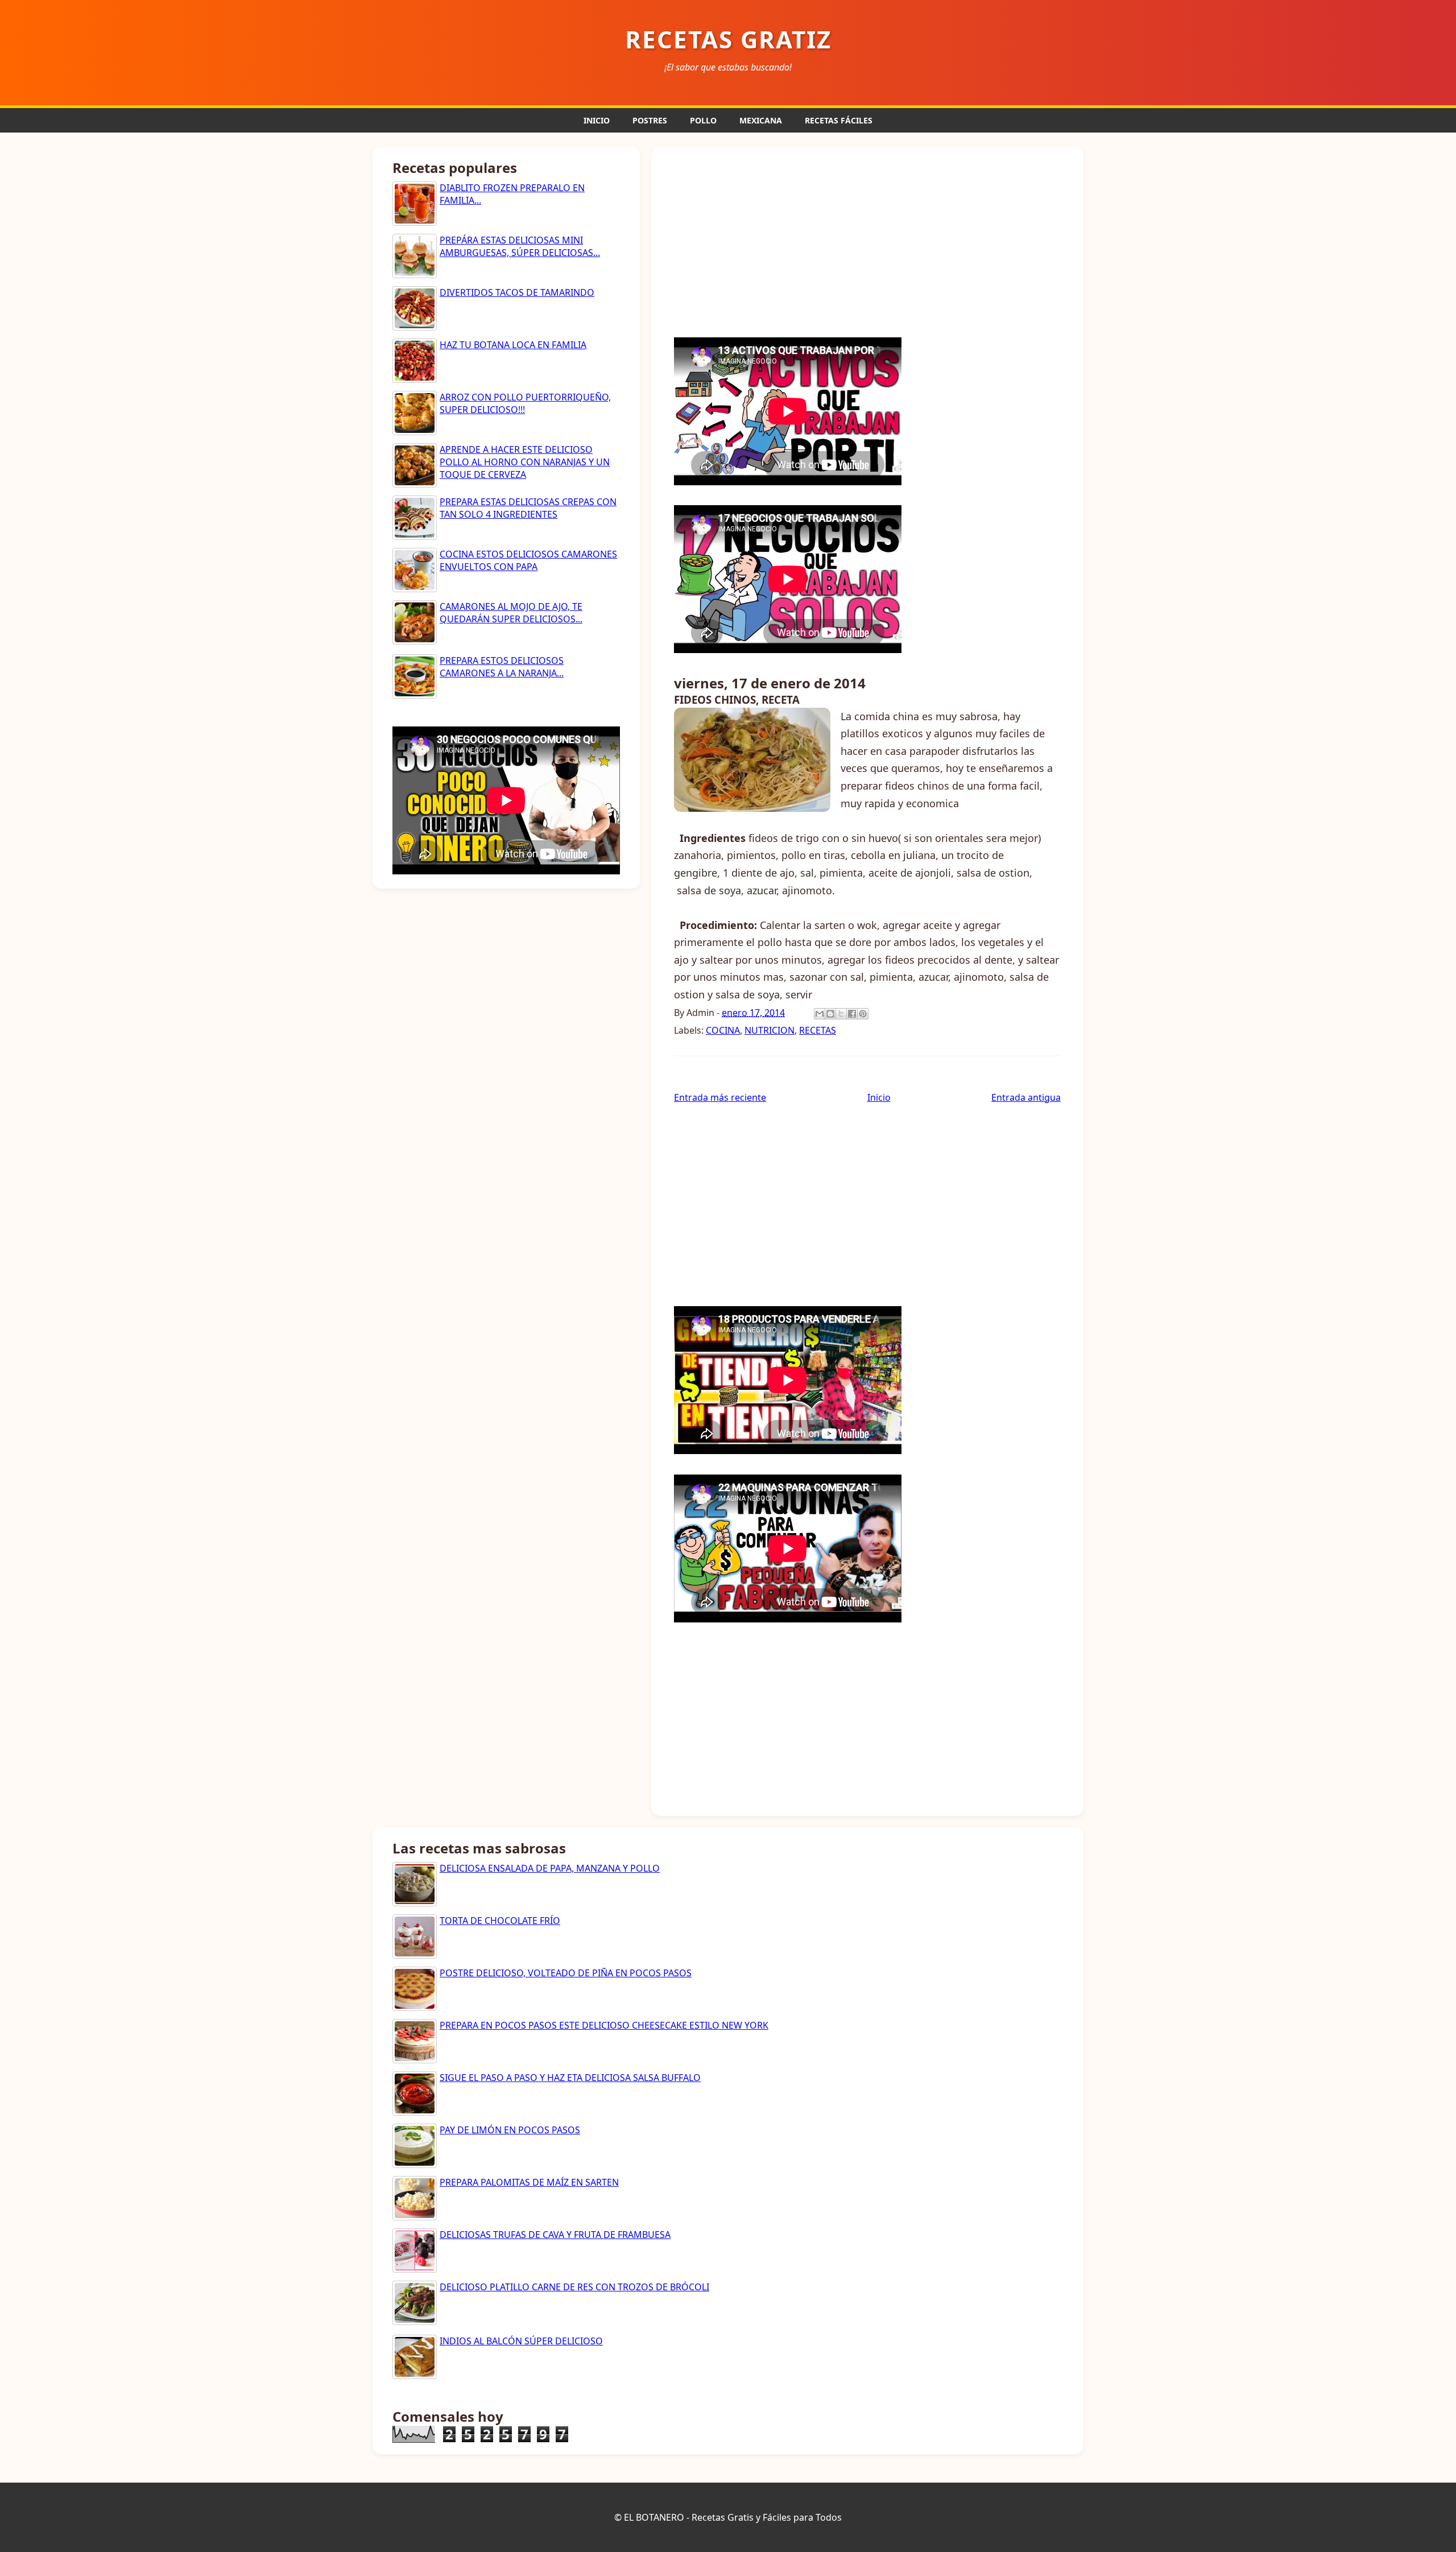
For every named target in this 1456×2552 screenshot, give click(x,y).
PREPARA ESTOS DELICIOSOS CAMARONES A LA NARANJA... (502, 667)
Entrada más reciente (720, 1097)
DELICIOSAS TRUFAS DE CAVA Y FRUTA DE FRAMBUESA (555, 2235)
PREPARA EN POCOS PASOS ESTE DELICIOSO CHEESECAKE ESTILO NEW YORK (604, 2025)
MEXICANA (761, 120)
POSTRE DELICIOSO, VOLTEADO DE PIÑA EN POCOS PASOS (566, 1973)
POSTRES (650, 120)
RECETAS (818, 1030)
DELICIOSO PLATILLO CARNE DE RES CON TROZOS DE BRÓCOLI (574, 2287)
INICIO (597, 120)
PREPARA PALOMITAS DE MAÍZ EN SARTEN (529, 2182)
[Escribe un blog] (830, 1014)
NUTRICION (770, 1030)
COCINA (723, 1030)
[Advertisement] (867, 241)
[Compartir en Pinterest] (863, 1014)
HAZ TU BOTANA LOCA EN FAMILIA (513, 345)
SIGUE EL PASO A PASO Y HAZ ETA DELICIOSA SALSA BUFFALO (570, 2078)
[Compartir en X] (841, 1014)
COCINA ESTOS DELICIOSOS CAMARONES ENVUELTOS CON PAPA (528, 560)
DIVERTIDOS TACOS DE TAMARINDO (517, 292)
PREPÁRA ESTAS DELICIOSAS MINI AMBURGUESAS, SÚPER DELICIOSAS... (520, 246)
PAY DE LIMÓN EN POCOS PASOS (510, 2130)
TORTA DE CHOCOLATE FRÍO (500, 1921)
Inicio (879, 1097)
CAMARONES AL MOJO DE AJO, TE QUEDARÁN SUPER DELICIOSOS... (511, 613)
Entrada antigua (1026, 1097)
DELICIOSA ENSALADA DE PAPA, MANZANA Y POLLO (550, 1868)
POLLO (703, 120)
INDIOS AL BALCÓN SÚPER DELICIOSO (521, 2341)
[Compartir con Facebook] (852, 1014)
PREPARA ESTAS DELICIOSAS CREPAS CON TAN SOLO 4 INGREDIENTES (528, 508)
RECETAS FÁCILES (839, 120)
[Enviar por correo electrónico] (820, 1014)
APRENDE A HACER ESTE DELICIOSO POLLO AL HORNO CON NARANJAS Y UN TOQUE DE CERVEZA (525, 462)
